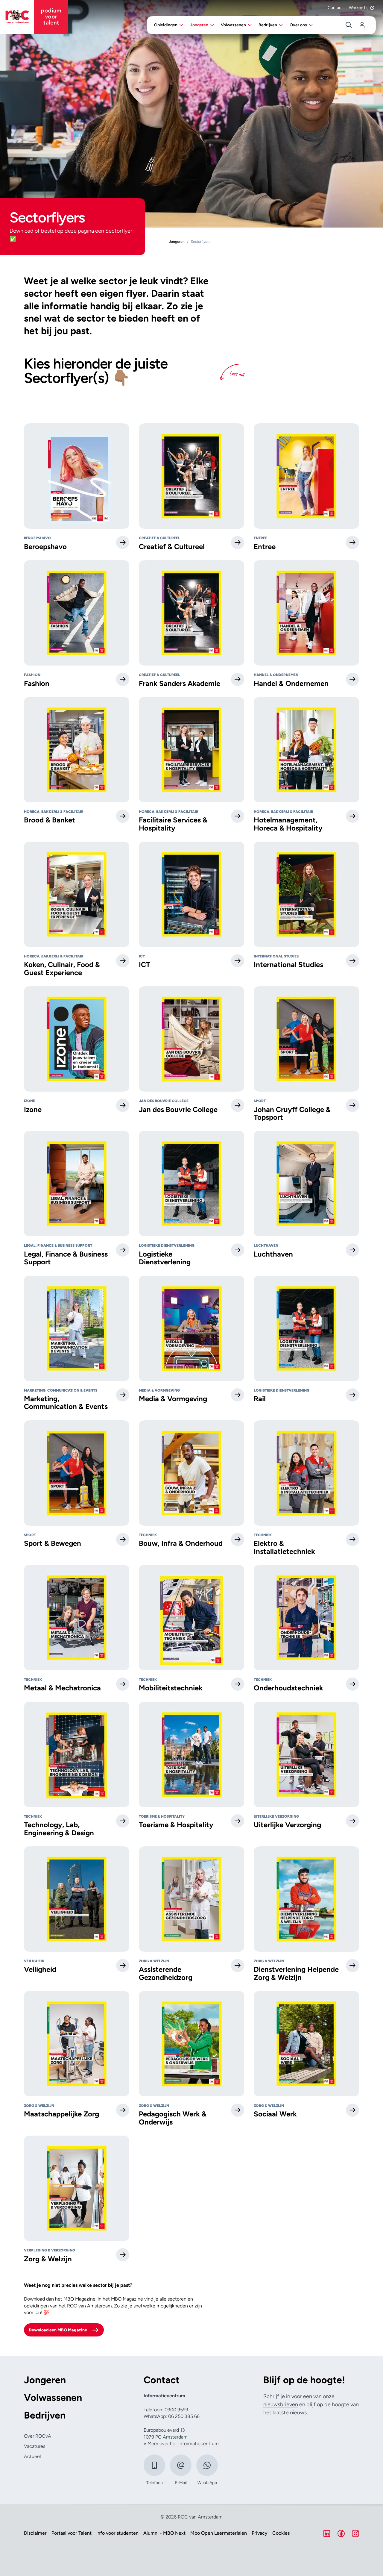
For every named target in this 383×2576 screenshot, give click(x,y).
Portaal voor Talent (72, 2533)
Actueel (32, 2456)
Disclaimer (35, 2533)
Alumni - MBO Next (164, 2533)
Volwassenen (53, 2398)
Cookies (281, 2533)
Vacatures (35, 2446)
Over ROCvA (38, 2436)
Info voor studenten (117, 2533)
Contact (335, 8)
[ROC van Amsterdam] (34, 17)
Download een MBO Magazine (58, 2330)
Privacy (260, 2533)
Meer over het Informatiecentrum (183, 2444)
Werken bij (359, 8)
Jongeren (45, 2380)
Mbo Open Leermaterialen (219, 2533)
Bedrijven (45, 2415)
